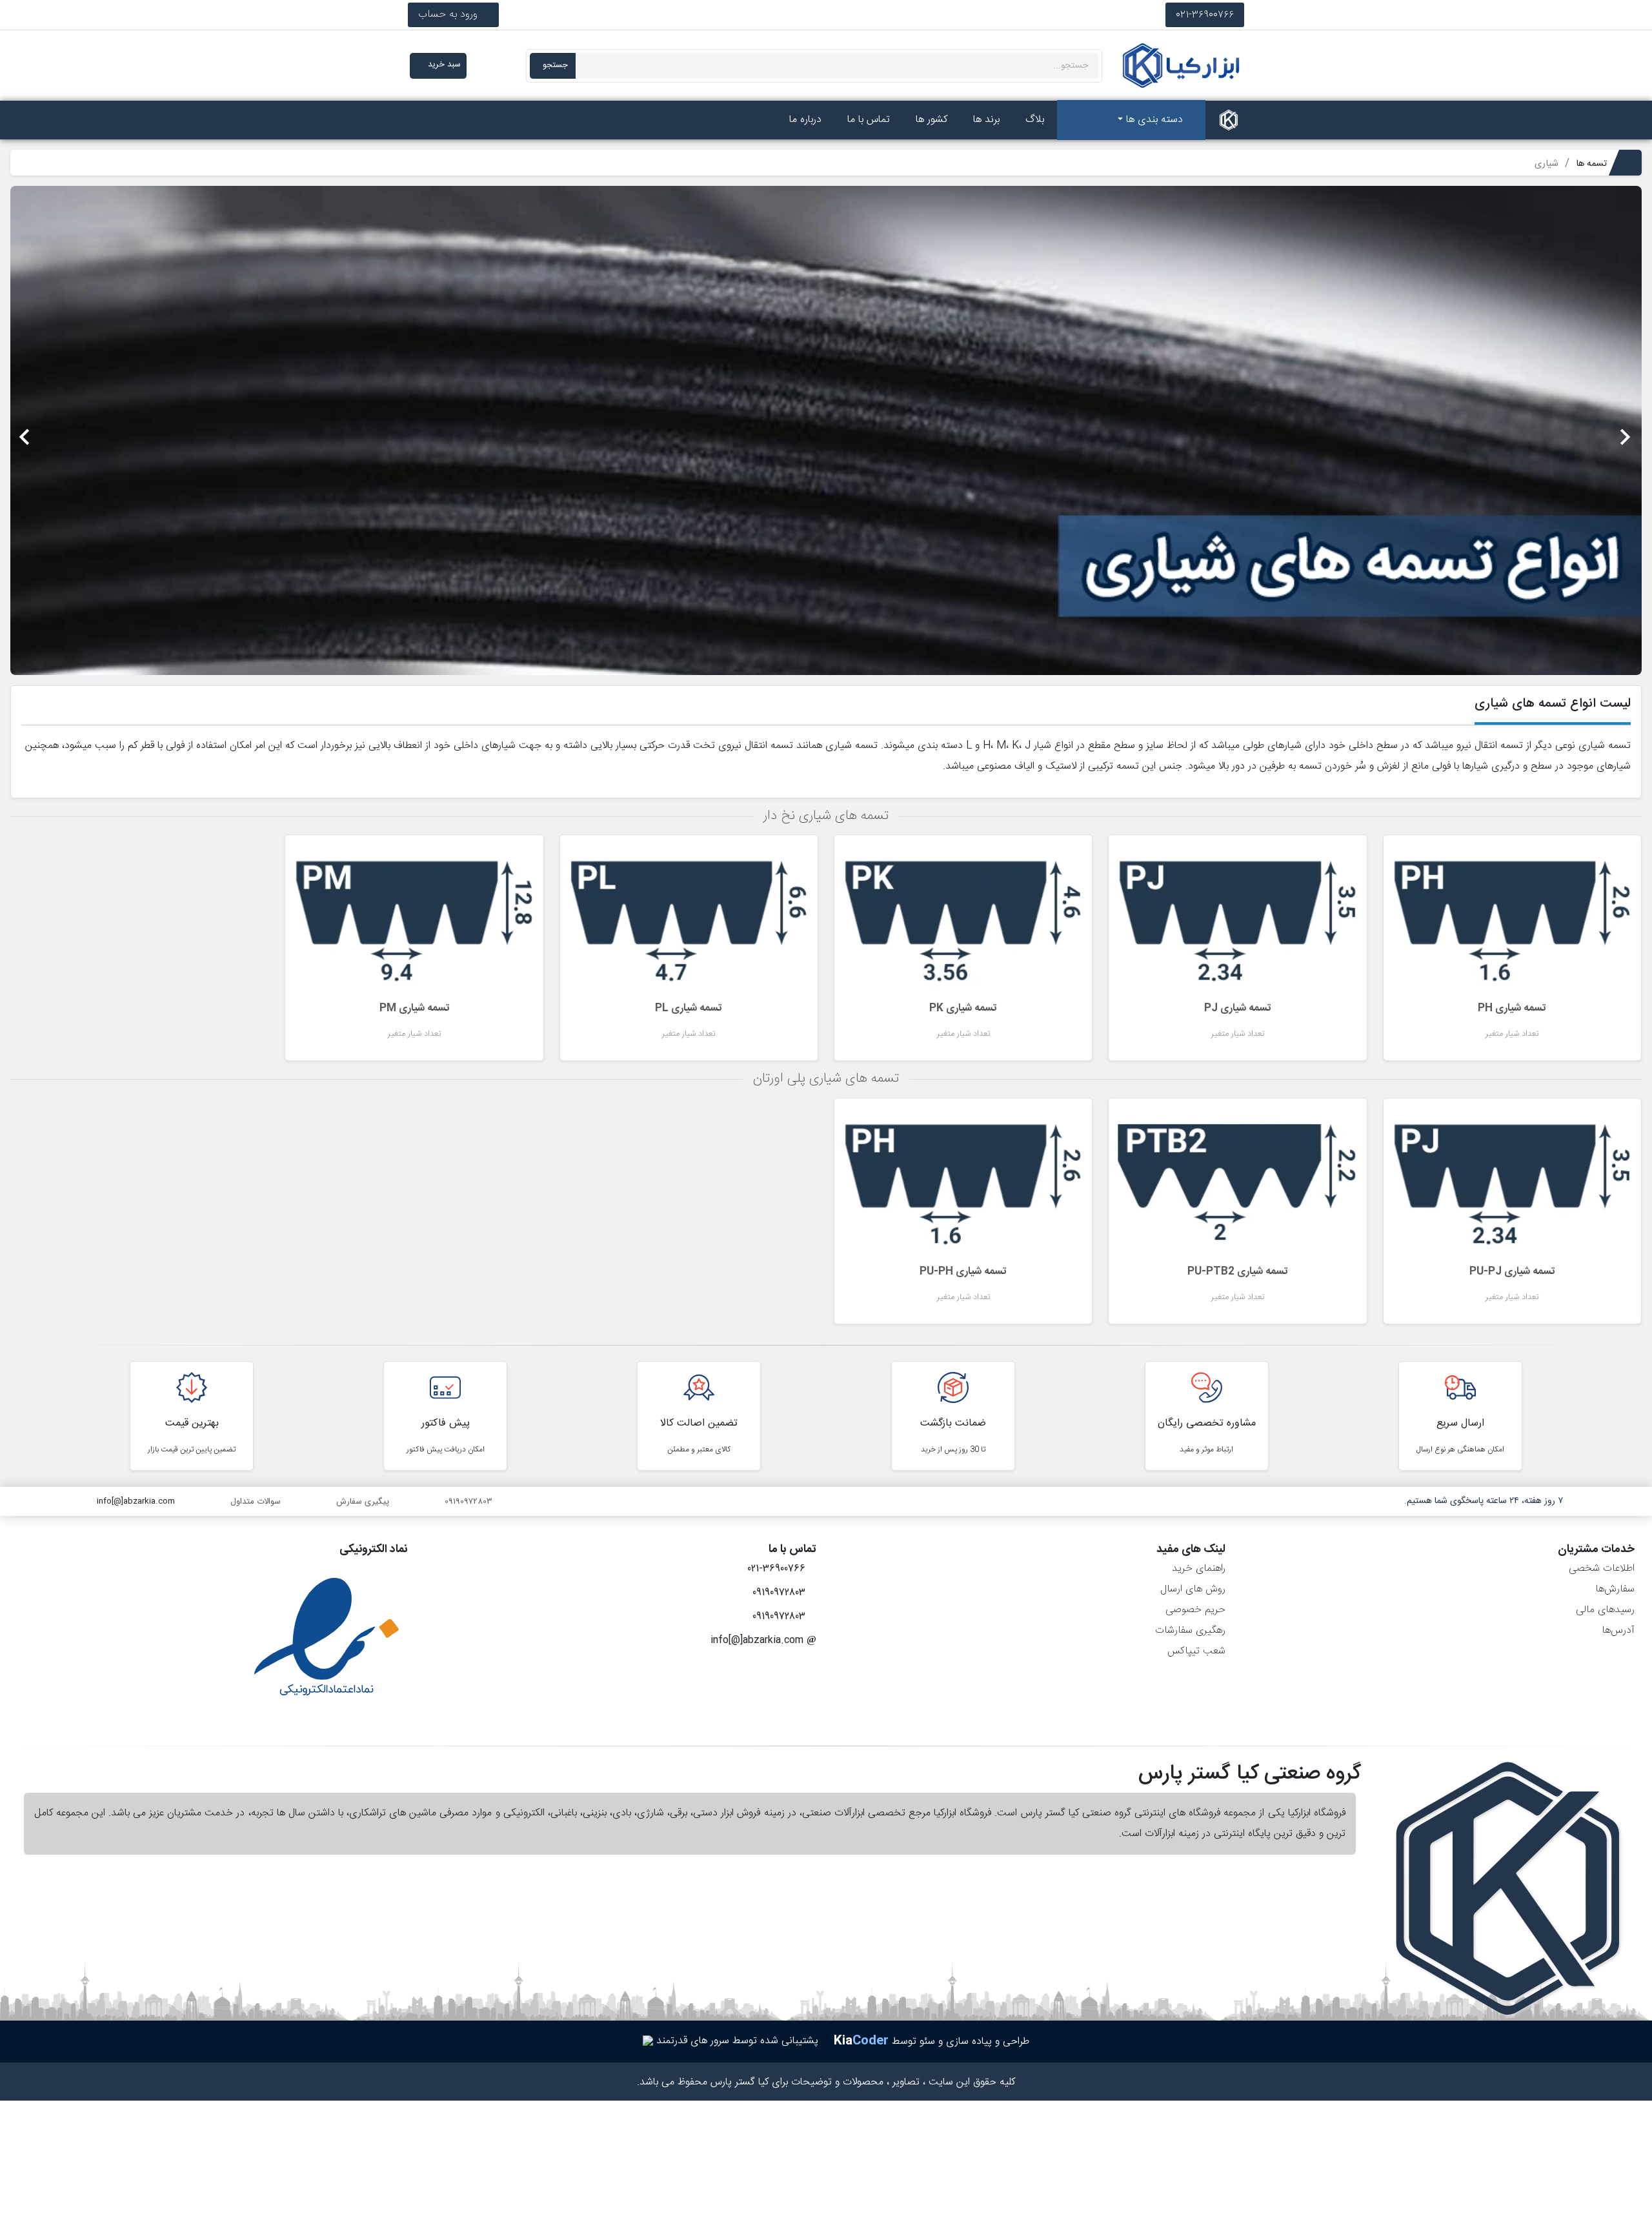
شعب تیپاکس (1196, 1651)
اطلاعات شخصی (1602, 1569)
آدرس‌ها (1618, 1630)
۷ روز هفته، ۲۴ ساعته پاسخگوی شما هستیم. (1484, 1501)
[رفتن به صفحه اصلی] (1229, 120)
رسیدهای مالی (1605, 1610)
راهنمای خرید (1199, 1569)
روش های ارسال (1193, 1589)
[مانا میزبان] (648, 2041)
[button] (1519, 430)
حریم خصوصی (1195, 1610)
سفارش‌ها (1615, 1589)
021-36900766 (1205, 15)
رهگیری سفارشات (1190, 1630)
